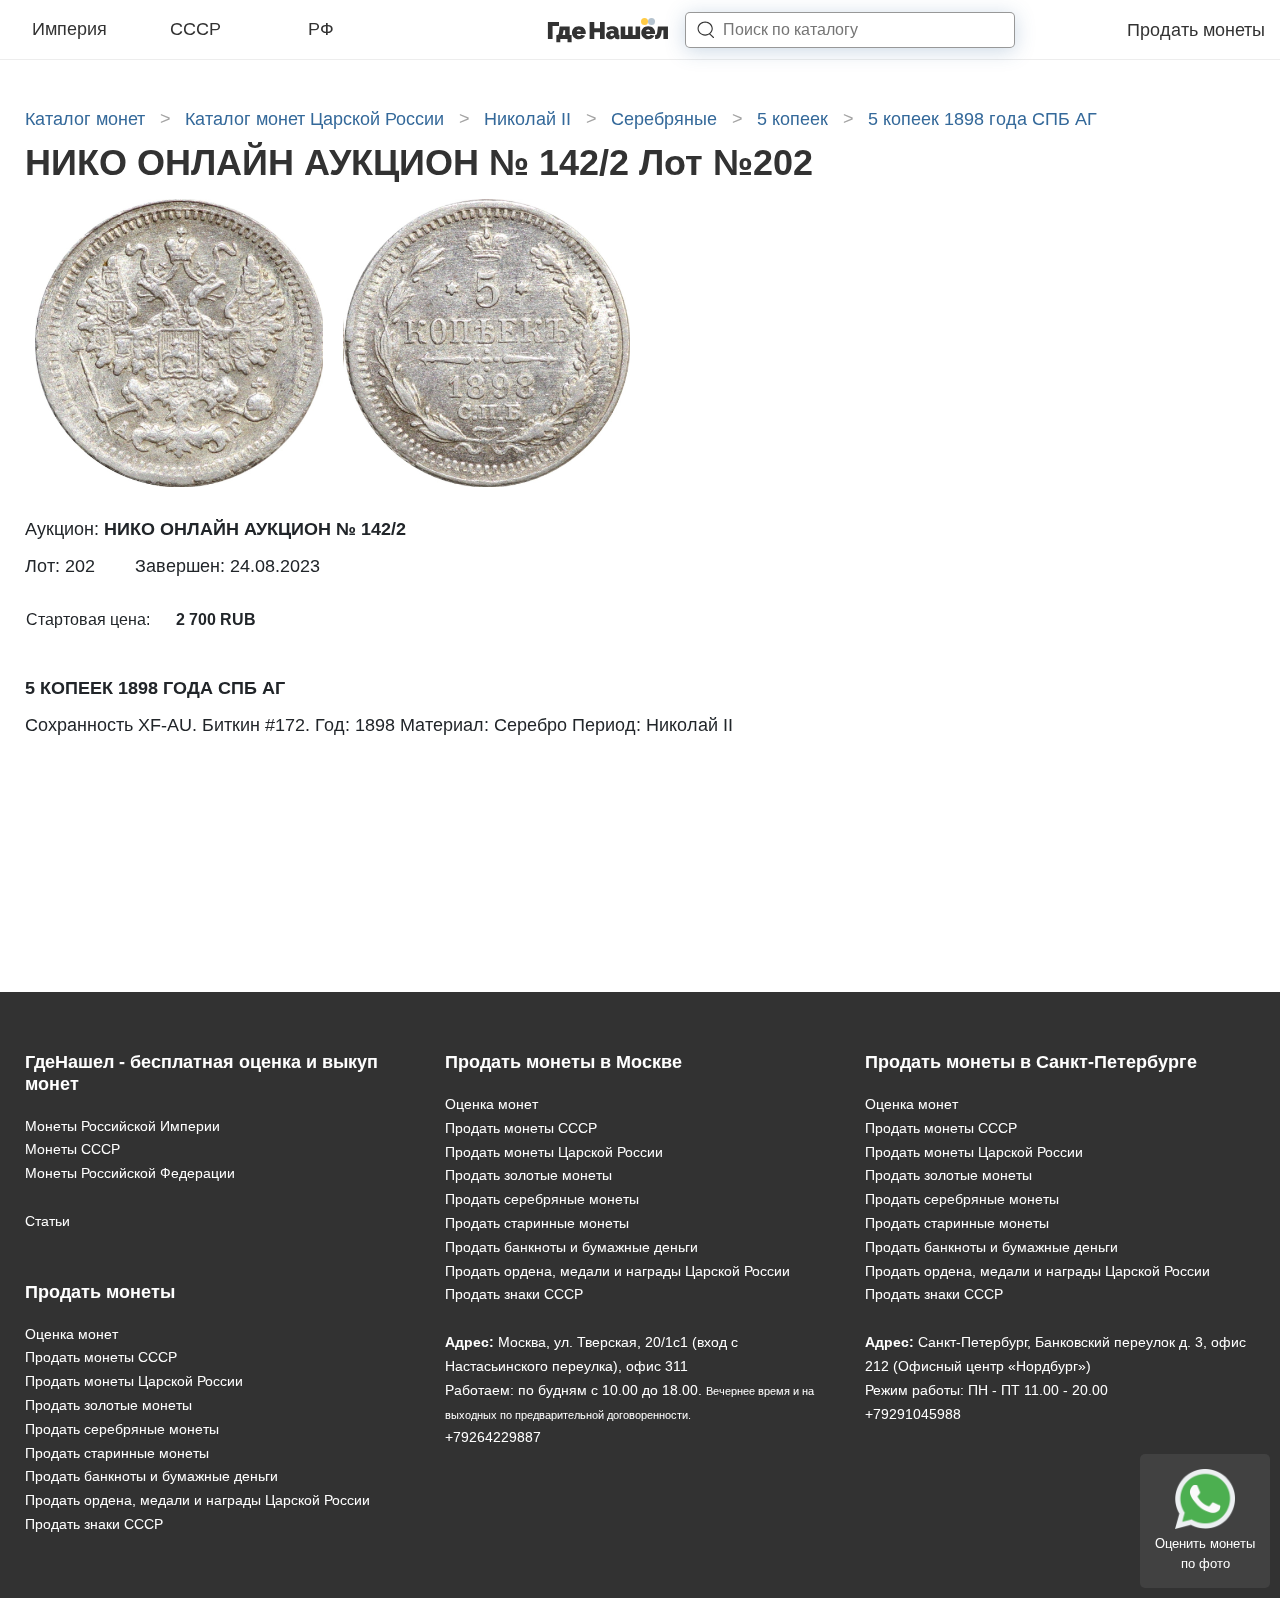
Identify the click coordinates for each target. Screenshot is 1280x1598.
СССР (195, 29)
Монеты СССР (72, 1149)
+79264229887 (493, 1437)
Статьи (47, 1221)
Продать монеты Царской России (134, 1381)
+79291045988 (913, 1414)
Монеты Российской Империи (122, 1126)
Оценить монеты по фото (1205, 1553)
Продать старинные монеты (117, 1453)
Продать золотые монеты (108, 1405)
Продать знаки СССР (94, 1524)
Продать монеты (1196, 30)
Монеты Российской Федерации (130, 1173)
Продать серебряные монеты (122, 1429)
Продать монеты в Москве (563, 1062)
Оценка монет (71, 1334)
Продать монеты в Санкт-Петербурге (1031, 1062)
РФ (321, 29)
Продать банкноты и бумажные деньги (151, 1476)
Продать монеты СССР (101, 1357)
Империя (69, 29)
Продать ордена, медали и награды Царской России (197, 1500)
